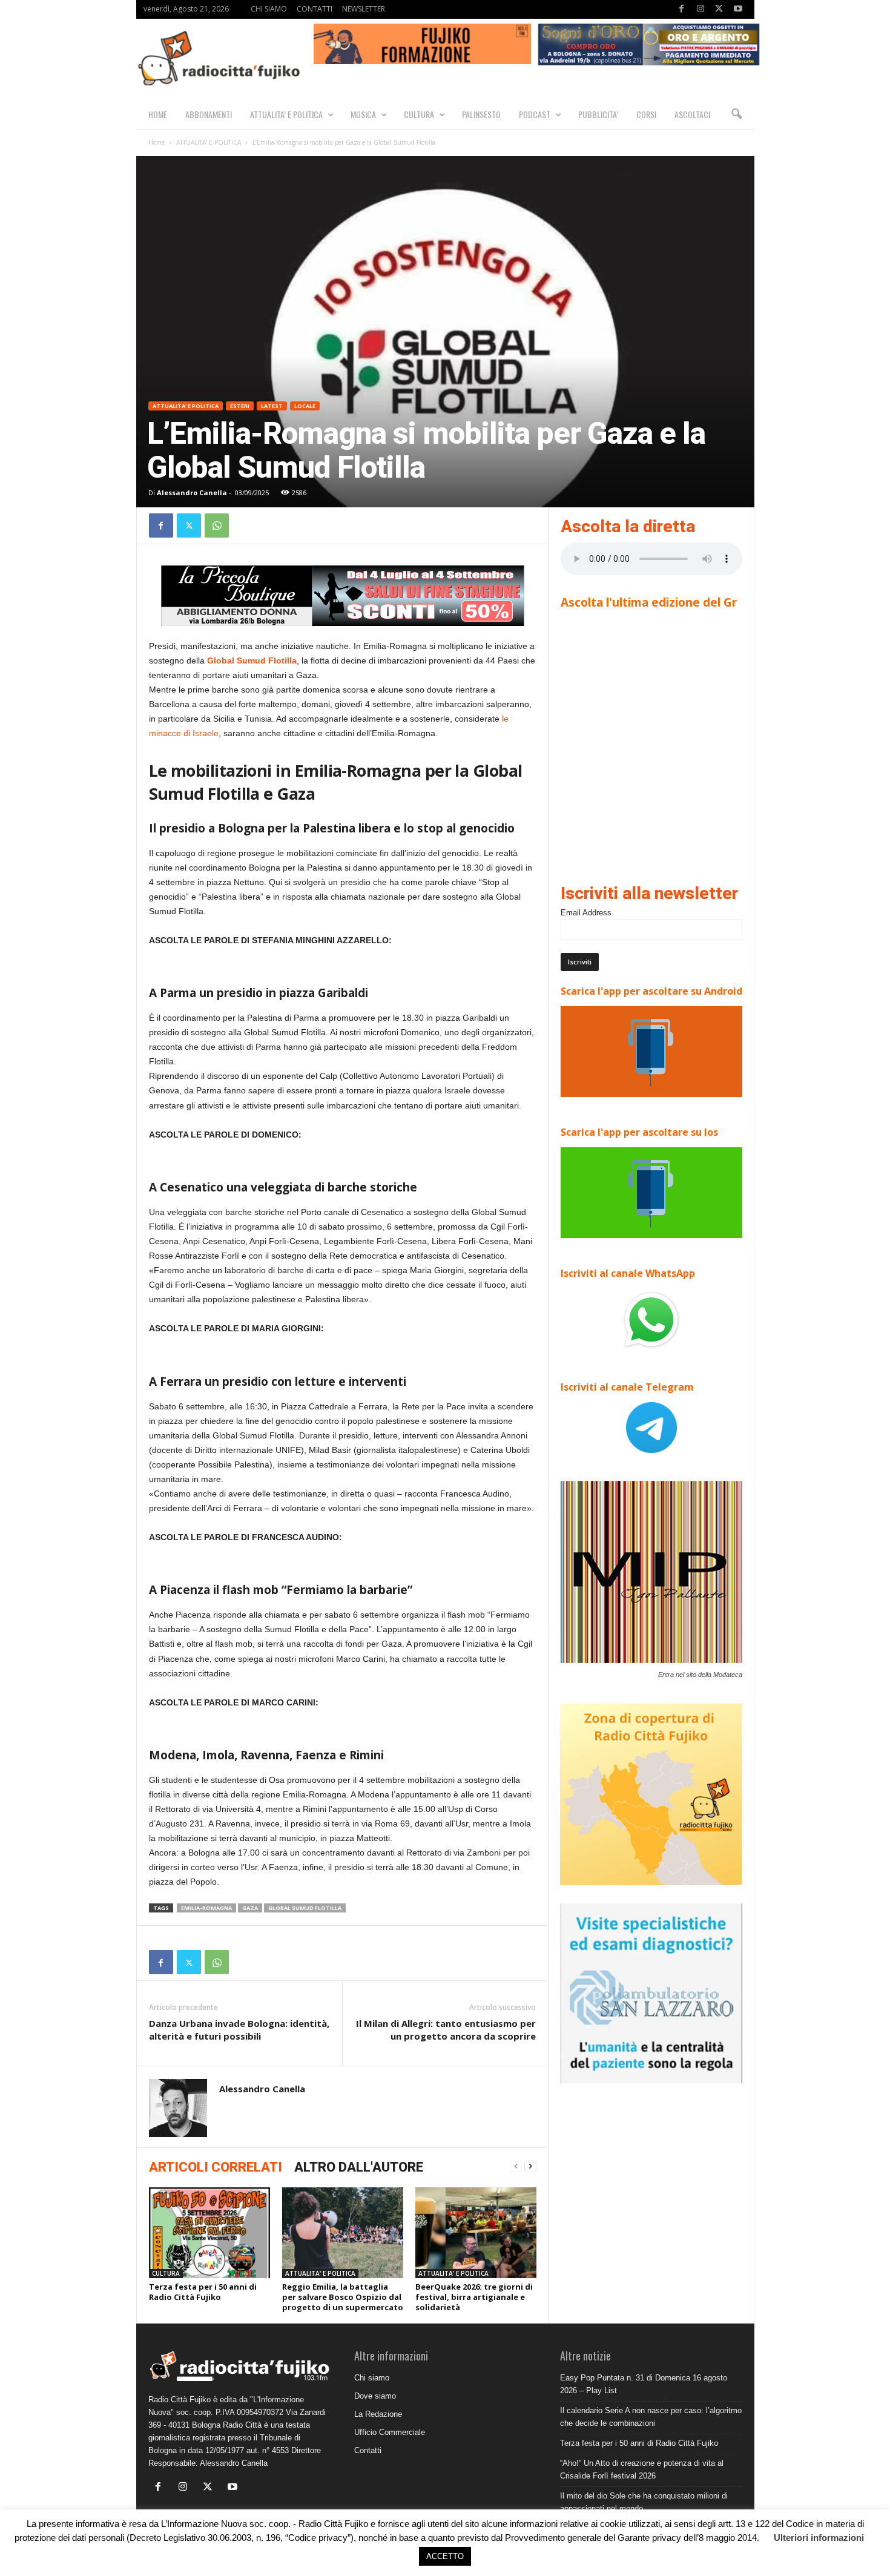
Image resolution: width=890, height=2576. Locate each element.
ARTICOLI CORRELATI (216, 2167)
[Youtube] (738, 9)
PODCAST (535, 114)
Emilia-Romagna (206, 1908)
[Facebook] (682, 9)
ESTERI (240, 406)
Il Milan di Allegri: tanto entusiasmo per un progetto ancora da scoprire (446, 2030)
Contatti (368, 2450)
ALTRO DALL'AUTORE (359, 2167)
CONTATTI (315, 9)
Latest (272, 406)
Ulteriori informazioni (819, 2538)
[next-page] (530, 2166)
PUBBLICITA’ (598, 114)
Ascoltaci (692, 114)
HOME (158, 114)
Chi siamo (372, 2378)
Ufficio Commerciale (390, 2432)
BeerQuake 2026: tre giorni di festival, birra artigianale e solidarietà (474, 2297)
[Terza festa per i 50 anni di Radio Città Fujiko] (209, 2233)
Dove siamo (375, 2396)
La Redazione (378, 2414)
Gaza (250, 1908)
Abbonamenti (209, 114)
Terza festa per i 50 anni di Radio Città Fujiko (203, 2292)
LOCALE (305, 406)
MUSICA (363, 114)
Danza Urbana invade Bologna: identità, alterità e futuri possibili (239, 2030)
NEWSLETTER (364, 9)
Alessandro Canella (192, 492)
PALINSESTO (481, 114)
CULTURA (419, 114)
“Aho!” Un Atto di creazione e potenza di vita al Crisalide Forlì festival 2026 (642, 2469)
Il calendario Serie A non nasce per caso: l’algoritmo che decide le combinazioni (651, 2417)
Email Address (586, 913)
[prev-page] (516, 2166)
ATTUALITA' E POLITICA (209, 142)
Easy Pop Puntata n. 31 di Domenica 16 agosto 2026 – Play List (644, 2384)
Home (157, 142)
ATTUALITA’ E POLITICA (286, 114)
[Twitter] (719, 9)
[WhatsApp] (217, 525)
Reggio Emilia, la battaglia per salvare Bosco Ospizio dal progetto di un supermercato (343, 2297)
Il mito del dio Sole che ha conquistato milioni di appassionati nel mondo (644, 2502)
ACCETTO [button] (445, 2556)
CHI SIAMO (269, 9)
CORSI (646, 114)
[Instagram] (700, 9)
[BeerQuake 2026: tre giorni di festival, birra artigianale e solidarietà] (476, 2233)
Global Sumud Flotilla (252, 660)
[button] (736, 114)
